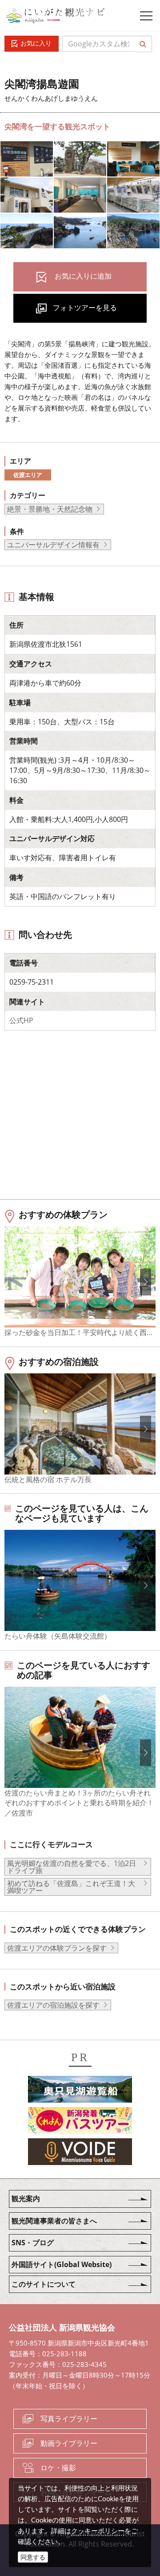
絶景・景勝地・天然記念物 (50, 509)
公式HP (21, 1020)
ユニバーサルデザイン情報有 (53, 545)
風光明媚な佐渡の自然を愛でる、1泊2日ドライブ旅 (72, 1867)
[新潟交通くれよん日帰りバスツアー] (80, 2122)
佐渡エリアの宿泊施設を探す (53, 2005)
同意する (33, 2557)
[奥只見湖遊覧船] (80, 2091)
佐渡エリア (28, 475)
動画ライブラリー (69, 2443)
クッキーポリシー (98, 2531)
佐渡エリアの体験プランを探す (57, 1948)
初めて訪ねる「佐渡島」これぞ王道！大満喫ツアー (71, 1887)
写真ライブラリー (69, 2419)
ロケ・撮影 (58, 2468)
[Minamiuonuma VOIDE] (80, 2153)
